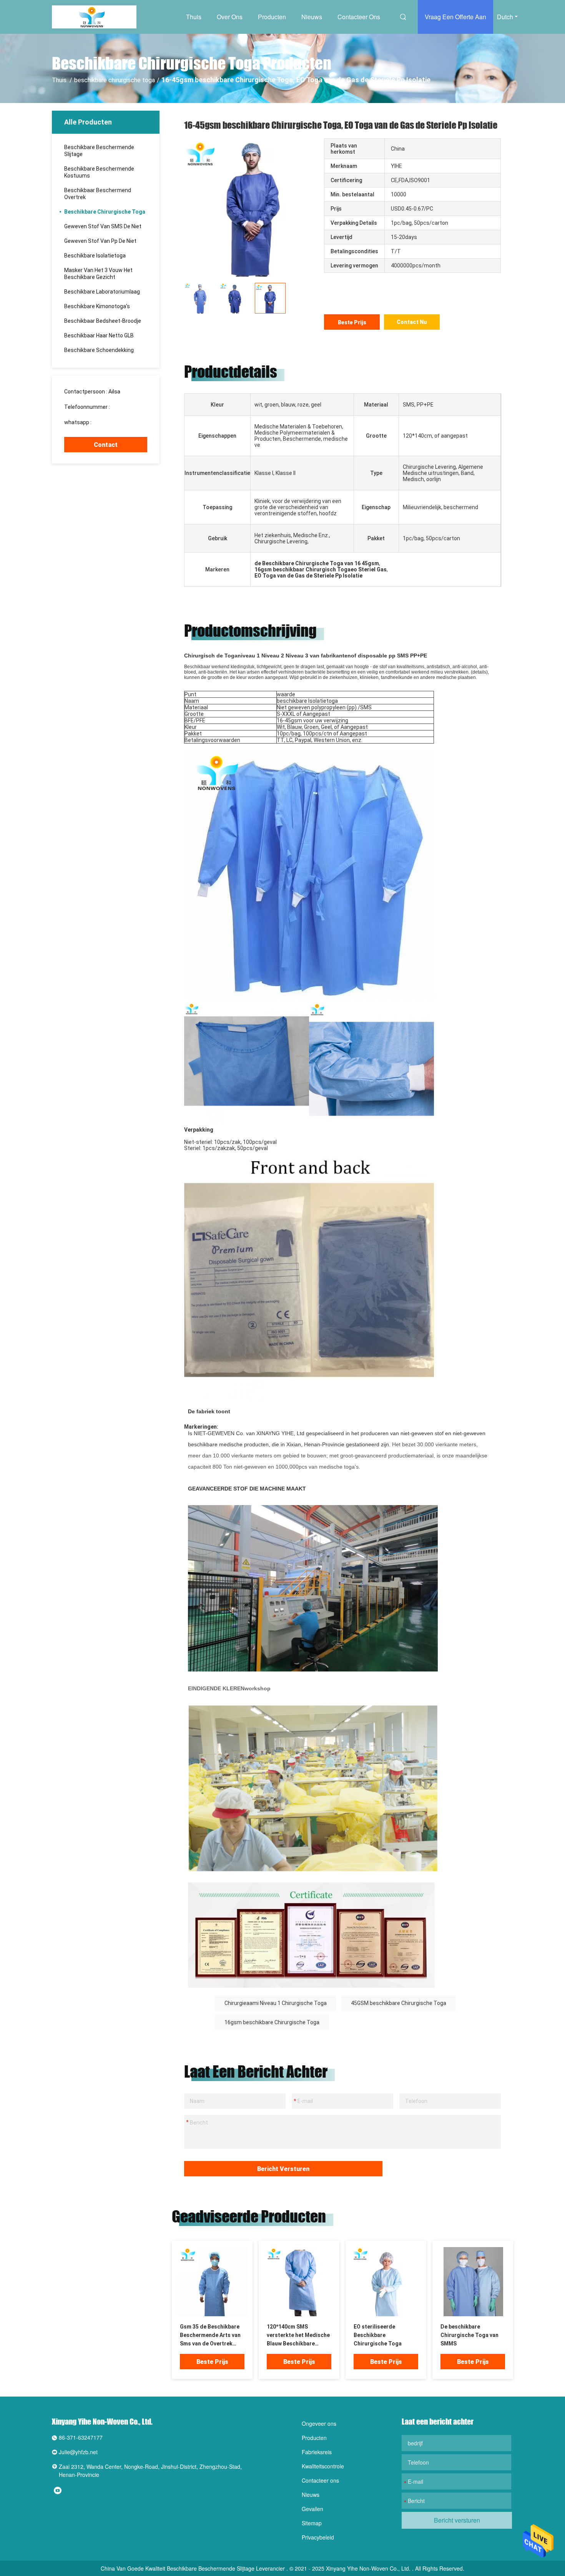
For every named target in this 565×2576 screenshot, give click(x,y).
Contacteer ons (359, 17)
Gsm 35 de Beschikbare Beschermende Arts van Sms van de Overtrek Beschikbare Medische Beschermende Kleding (210, 2336)
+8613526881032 (114, 422)
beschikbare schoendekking (99, 350)
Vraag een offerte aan (455, 17)
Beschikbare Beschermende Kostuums (99, 172)
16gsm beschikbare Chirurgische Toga (272, 2022)
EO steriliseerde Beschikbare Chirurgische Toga (378, 2335)
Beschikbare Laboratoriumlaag (102, 292)
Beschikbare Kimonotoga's (97, 306)
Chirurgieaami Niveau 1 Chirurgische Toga (276, 2003)
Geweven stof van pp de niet (100, 241)
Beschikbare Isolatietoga (95, 256)
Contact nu (412, 322)
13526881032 (128, 407)
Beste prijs (352, 322)
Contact (106, 445)
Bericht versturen (283, 2169)
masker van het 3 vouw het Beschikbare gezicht (98, 274)
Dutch (505, 17)
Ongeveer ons (319, 2423)
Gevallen (312, 2509)
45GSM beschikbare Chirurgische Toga (399, 2003)
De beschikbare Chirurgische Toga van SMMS (469, 2335)
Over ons (230, 17)
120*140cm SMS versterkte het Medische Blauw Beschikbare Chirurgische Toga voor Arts (298, 2336)
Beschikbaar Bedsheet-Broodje (103, 321)
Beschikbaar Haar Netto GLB (99, 335)
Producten (272, 17)
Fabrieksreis (317, 2452)
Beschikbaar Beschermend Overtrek (98, 194)
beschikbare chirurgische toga (115, 80)
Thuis (194, 17)
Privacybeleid (318, 2537)
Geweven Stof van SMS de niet (103, 226)
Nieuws (312, 17)
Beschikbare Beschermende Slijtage (99, 151)
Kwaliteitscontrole (323, 2466)
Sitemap (312, 2523)
